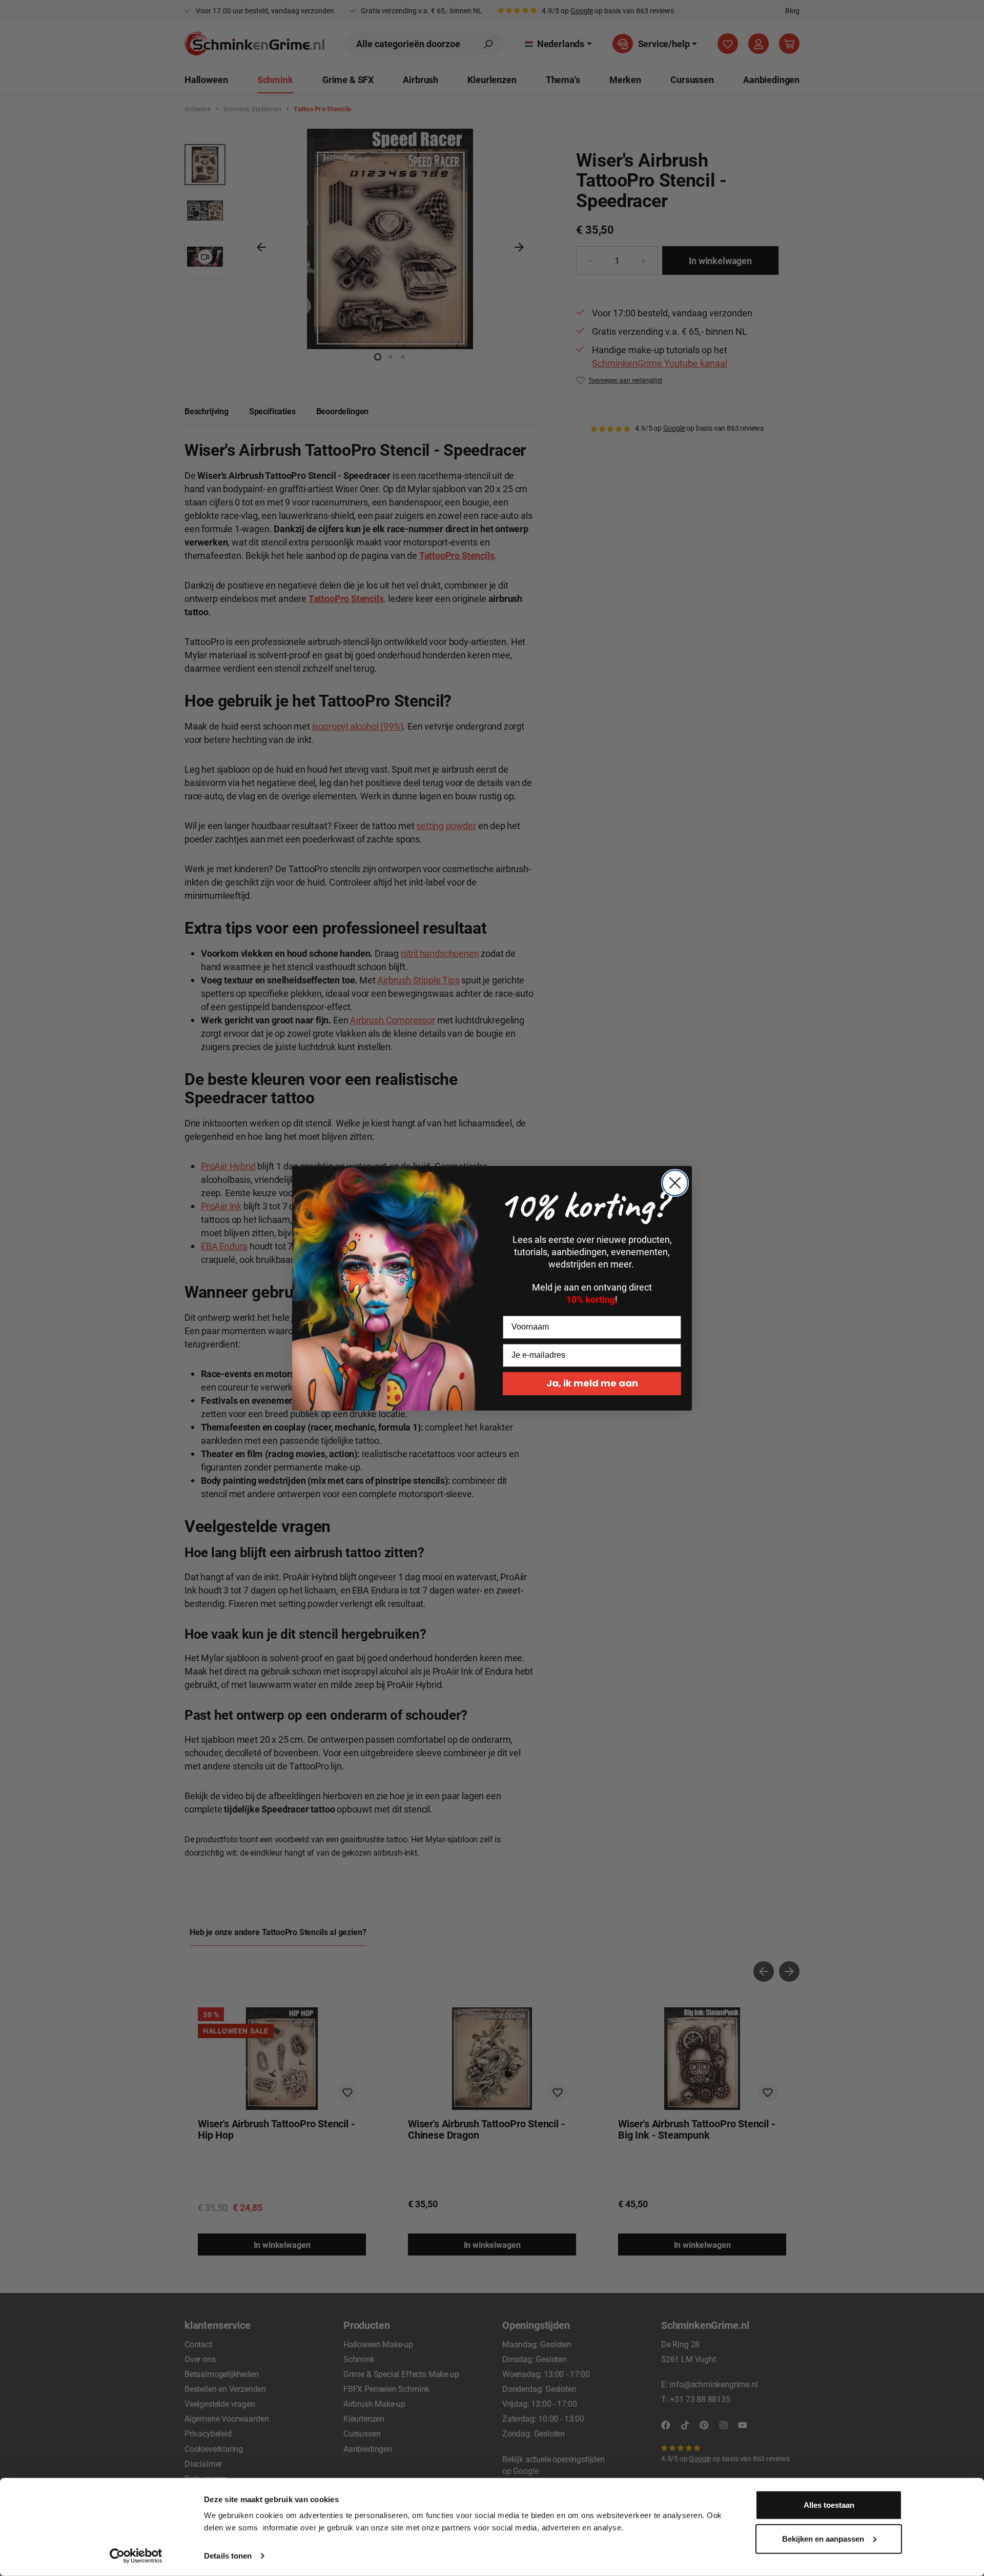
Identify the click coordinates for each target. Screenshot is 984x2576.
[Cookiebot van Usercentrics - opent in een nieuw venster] (136, 2556)
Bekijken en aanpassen (823, 2538)
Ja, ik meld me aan (592, 1383)
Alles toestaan (829, 2505)
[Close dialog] (675, 1183)
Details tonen (228, 2556)
